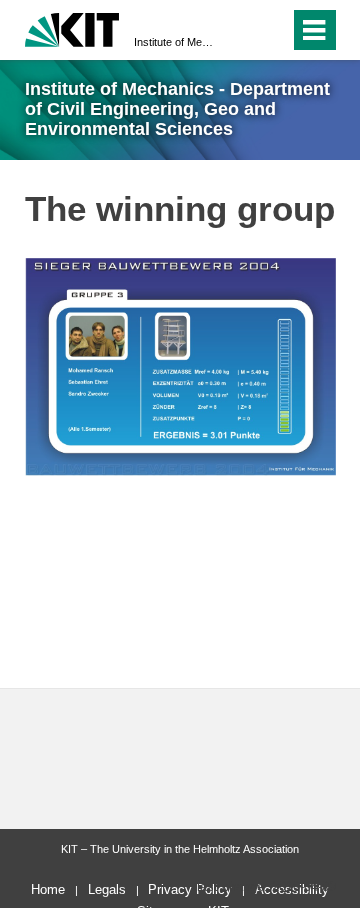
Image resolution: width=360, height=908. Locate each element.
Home (48, 889)
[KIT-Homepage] (72, 27)
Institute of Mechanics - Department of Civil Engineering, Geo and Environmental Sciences (174, 42)
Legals (107, 889)
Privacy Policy (190, 889)
